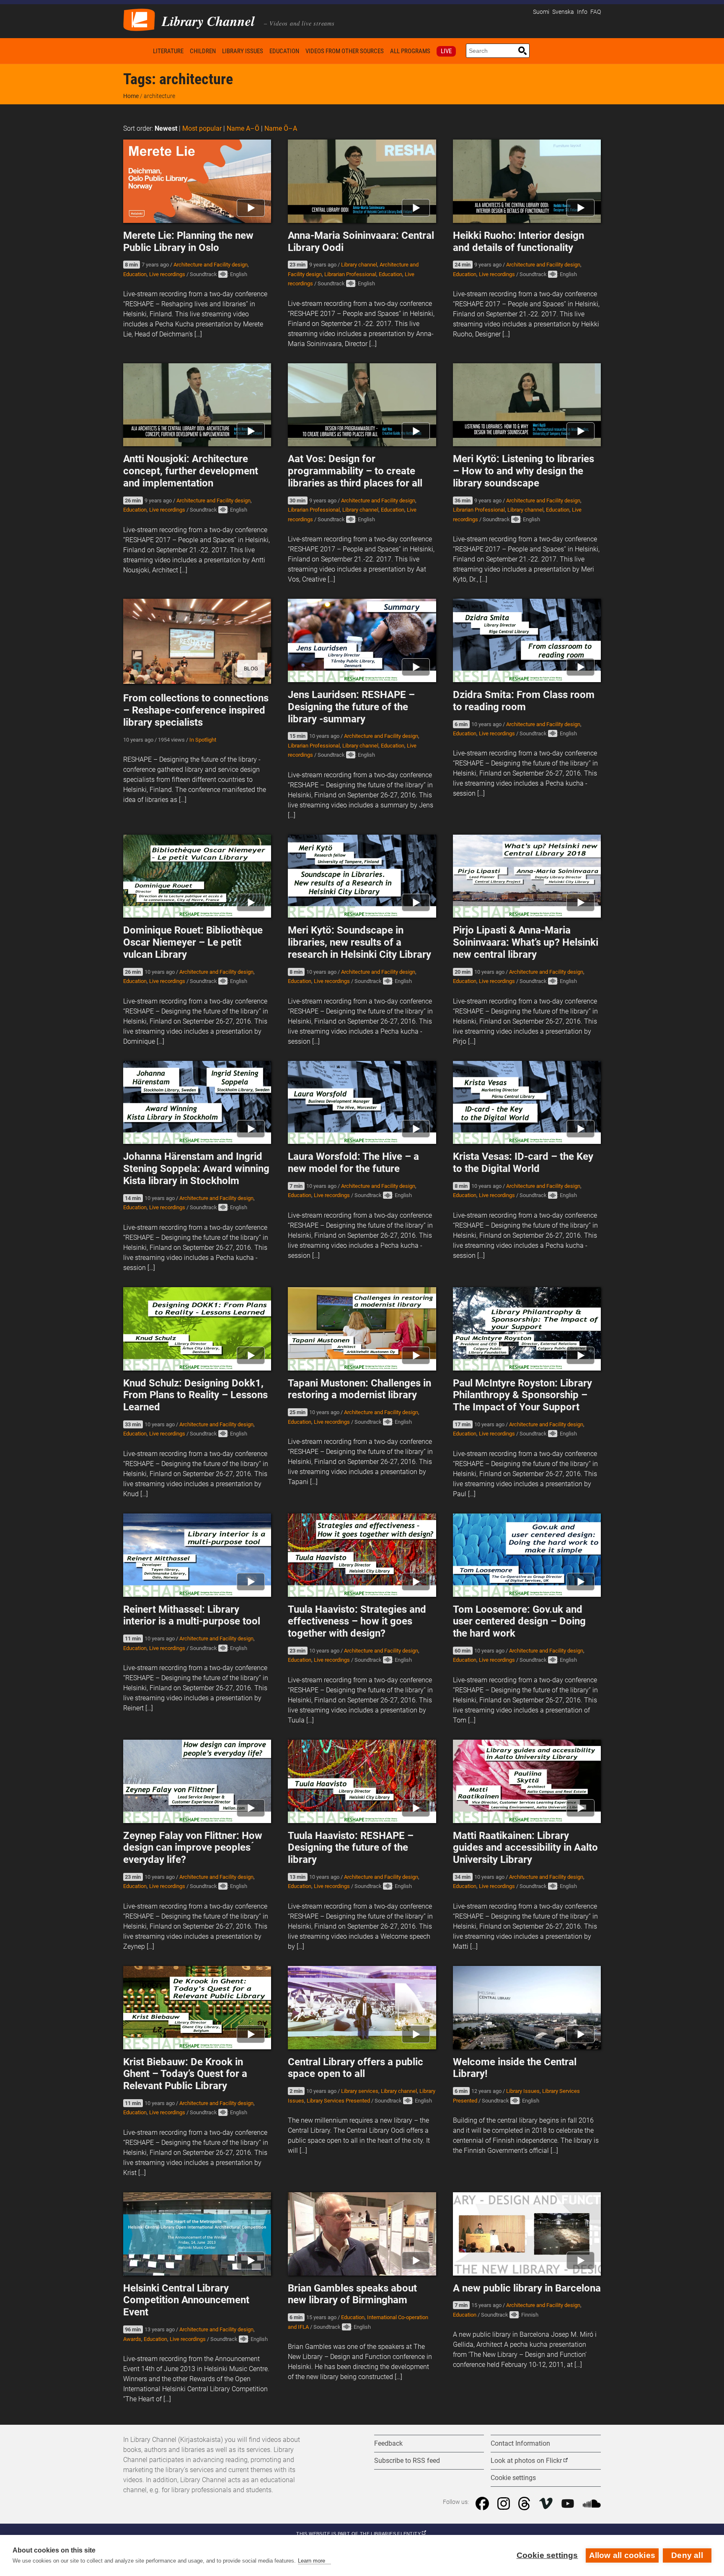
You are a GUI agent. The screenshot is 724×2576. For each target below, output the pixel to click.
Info (582, 12)
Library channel (359, 265)
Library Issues (243, 51)
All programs (410, 51)
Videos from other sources (345, 51)
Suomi (541, 12)
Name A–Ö (243, 128)
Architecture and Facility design (211, 265)
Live (446, 51)
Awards (132, 2339)
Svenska (563, 12)
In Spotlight (203, 740)
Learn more (312, 2561)
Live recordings (167, 274)
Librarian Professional (350, 274)
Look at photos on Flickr (526, 2461)
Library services (360, 2091)
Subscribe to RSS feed (407, 2461)
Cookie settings (547, 2555)
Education (284, 51)
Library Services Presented (338, 2101)
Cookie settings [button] (513, 2478)
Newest (166, 128)
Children (203, 51)
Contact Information (520, 2443)
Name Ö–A (281, 128)
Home (137, 51)
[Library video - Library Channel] (139, 19)
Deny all (687, 2555)
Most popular (202, 128)
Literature (168, 51)
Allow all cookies (622, 2555)
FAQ (596, 12)
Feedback (388, 2443)
